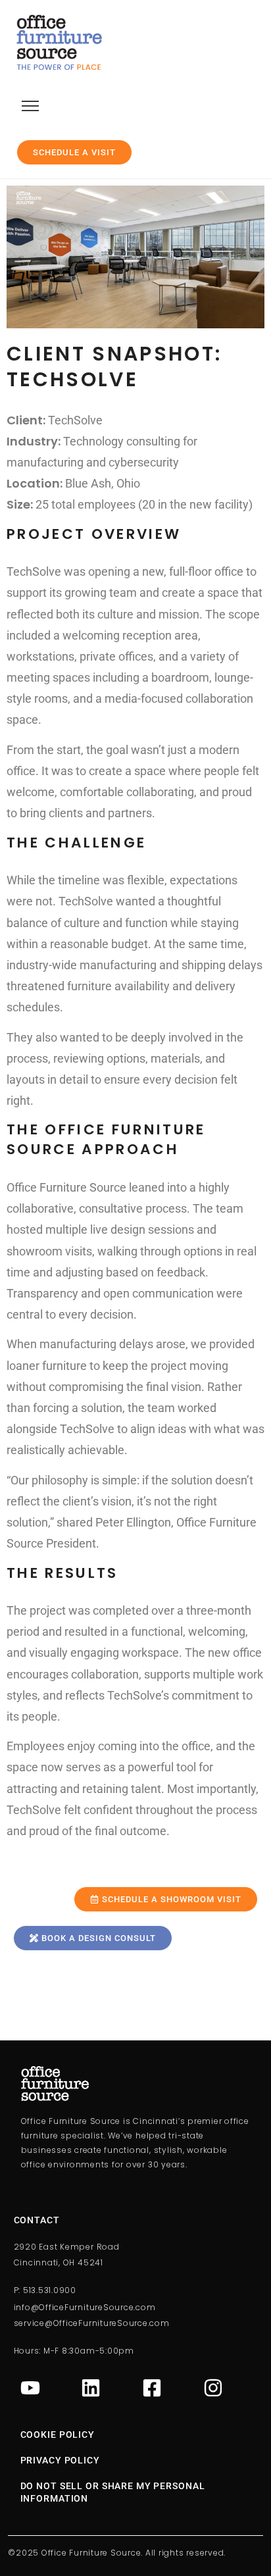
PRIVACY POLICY (60, 2460)
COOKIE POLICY (58, 2435)
